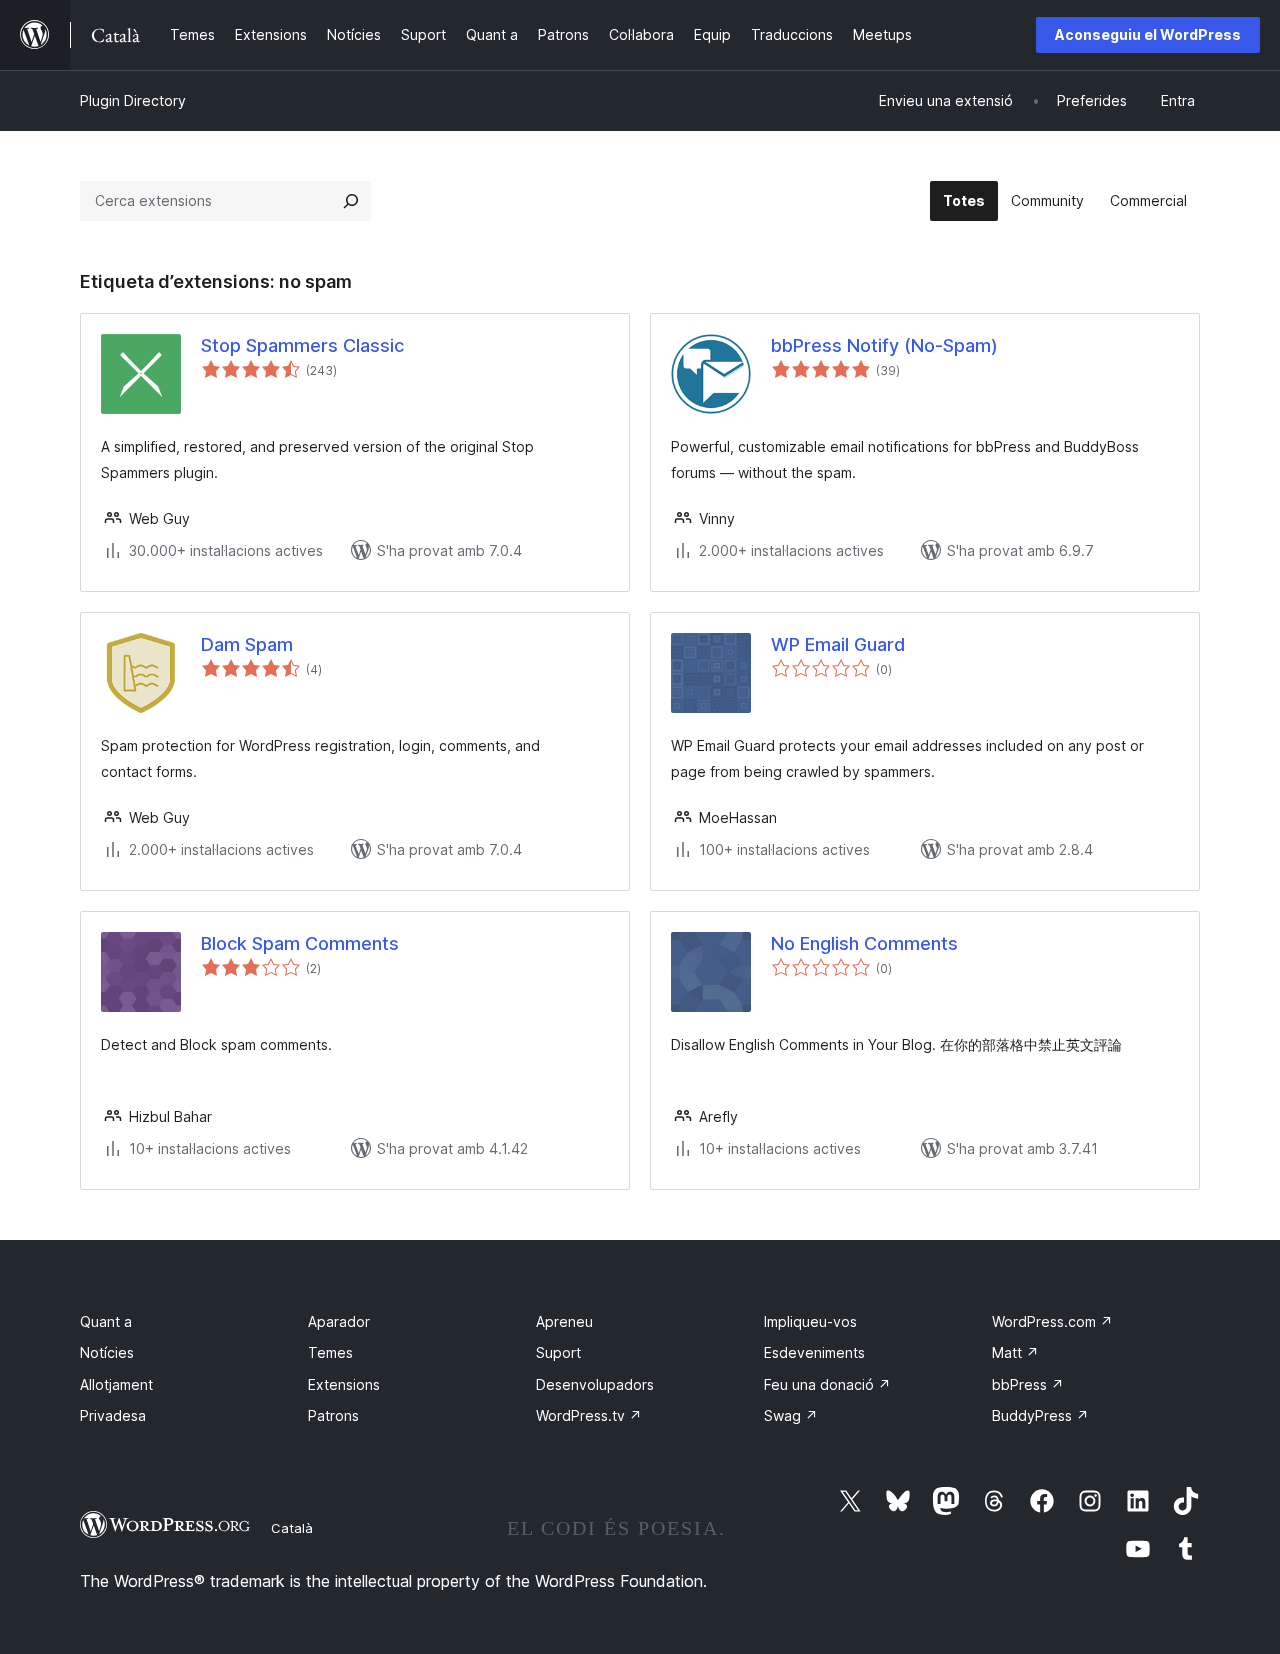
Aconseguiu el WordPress (1148, 34)
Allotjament (116, 1384)
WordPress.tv (589, 1415)
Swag (791, 1415)
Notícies (107, 1352)
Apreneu (564, 1321)
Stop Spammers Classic (302, 345)
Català (292, 1528)
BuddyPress (1040, 1415)
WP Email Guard (838, 644)
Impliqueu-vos (810, 1321)
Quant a (106, 1321)
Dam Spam (247, 644)
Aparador (339, 1321)
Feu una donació (827, 1384)
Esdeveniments (814, 1352)
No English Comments (864, 943)
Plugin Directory (133, 100)
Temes (330, 1352)
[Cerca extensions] (351, 201)
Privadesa (113, 1415)
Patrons (333, 1415)
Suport (558, 1352)
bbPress (1028, 1384)
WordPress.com (1052, 1321)
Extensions (344, 1384)
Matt (1015, 1352)
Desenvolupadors (595, 1384)
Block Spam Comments (300, 943)
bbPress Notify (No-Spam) (884, 345)
